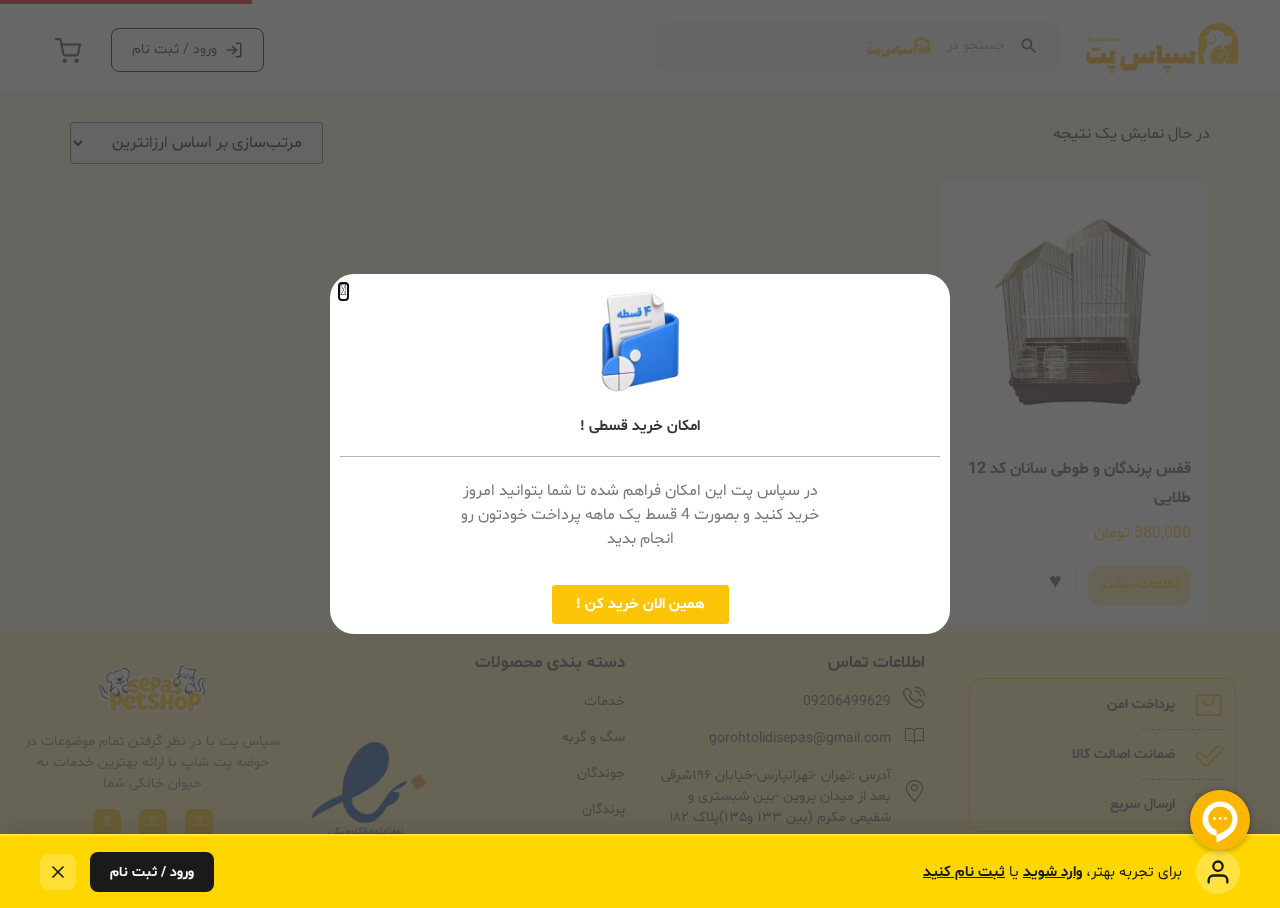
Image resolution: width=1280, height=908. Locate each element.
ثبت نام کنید (964, 872)
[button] (343, 291)
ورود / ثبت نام (152, 872)
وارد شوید (1052, 872)
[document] (640, 454)
